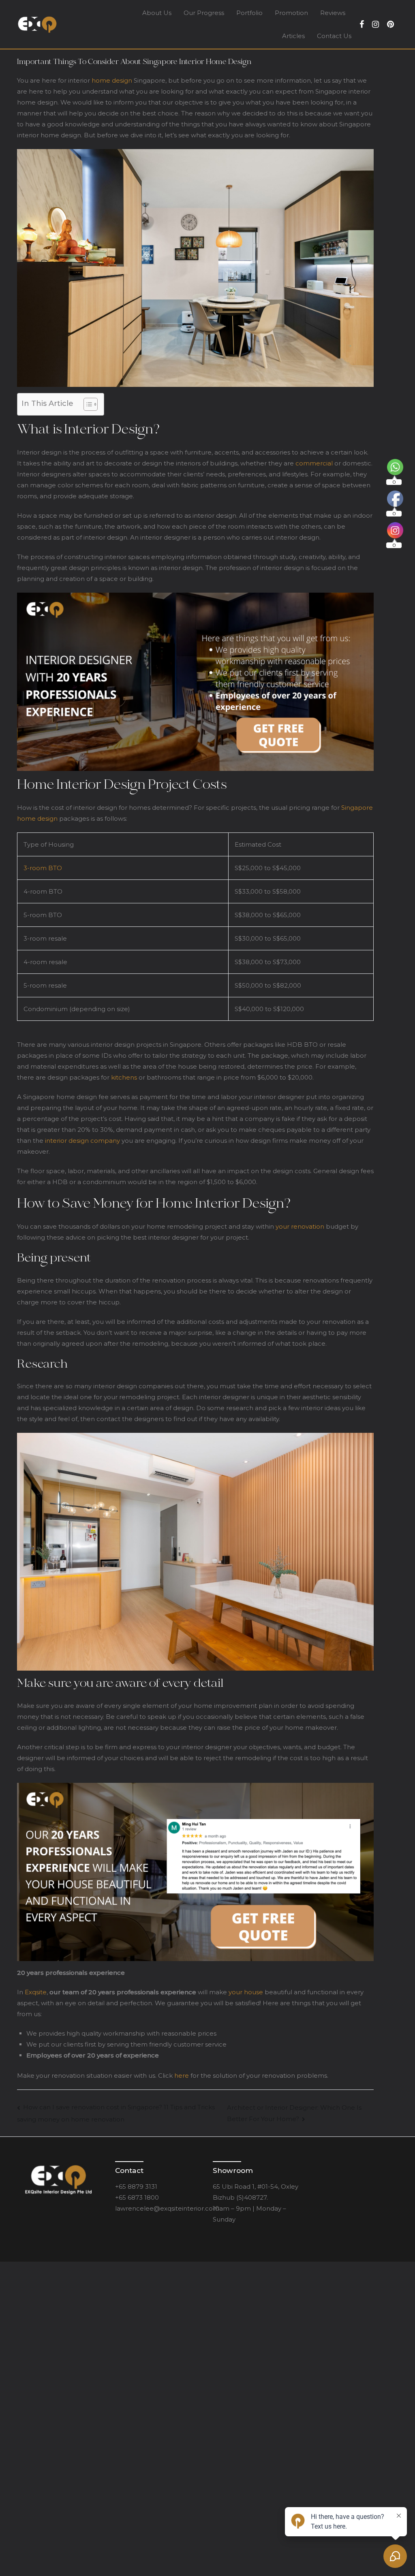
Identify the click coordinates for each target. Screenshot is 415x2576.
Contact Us (334, 36)
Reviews (333, 13)
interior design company (82, 1141)
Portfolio (249, 13)
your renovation (300, 1226)
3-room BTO (43, 868)
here (181, 2076)
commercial (314, 463)
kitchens (124, 1077)
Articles (293, 36)
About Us (157, 13)
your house (246, 1992)
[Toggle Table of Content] (87, 404)
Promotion (291, 13)
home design (112, 80)
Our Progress (204, 13)
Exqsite (36, 1992)
